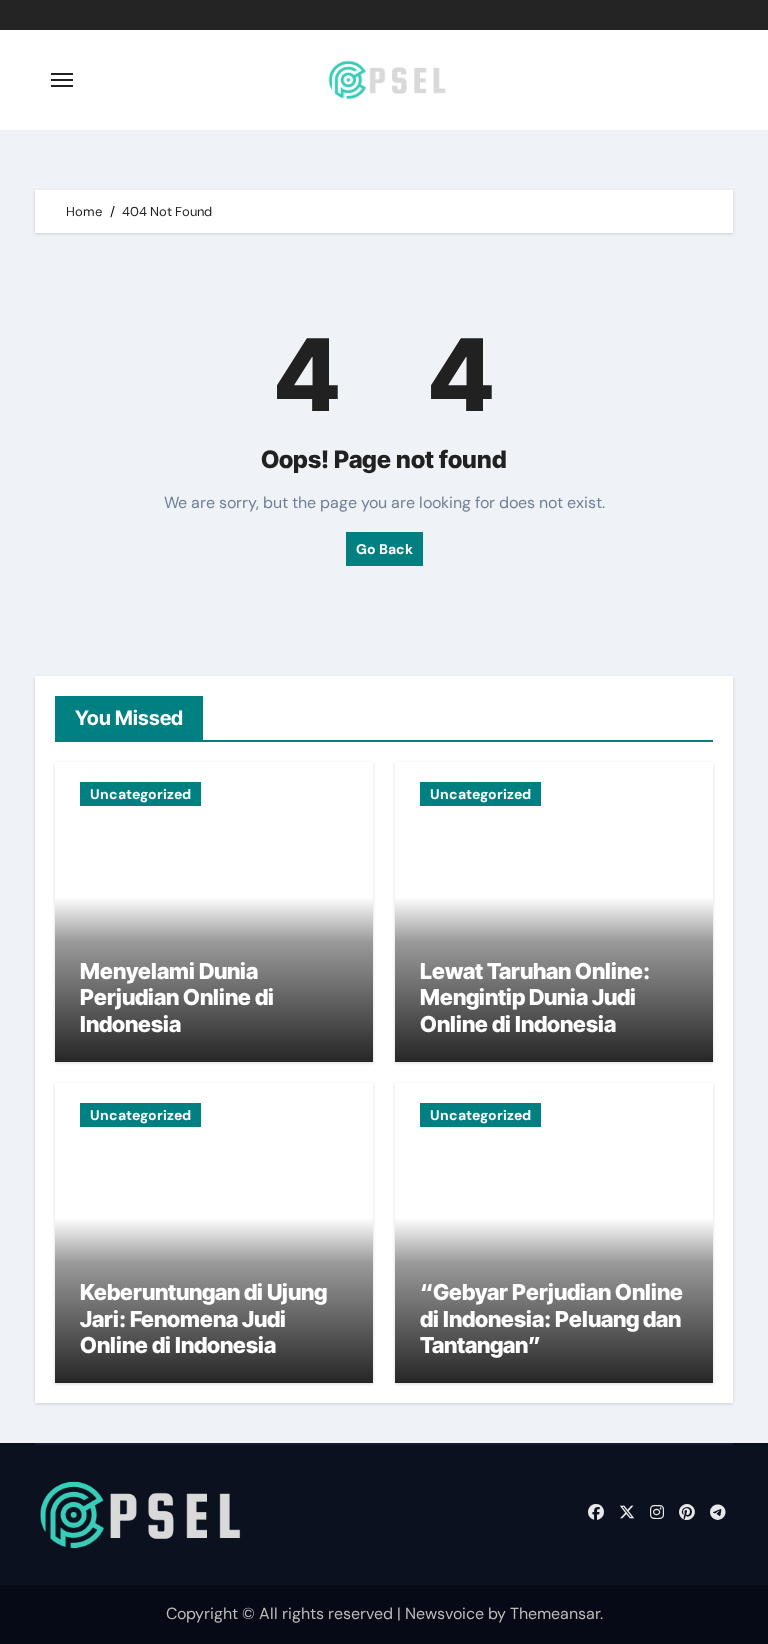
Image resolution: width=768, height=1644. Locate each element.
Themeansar (555, 1613)
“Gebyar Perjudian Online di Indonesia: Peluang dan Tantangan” (551, 1318)
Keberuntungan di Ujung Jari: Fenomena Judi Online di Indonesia (203, 1318)
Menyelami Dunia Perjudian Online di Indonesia (177, 997)
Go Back (384, 549)
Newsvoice (444, 1613)
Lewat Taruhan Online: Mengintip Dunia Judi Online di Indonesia (535, 997)
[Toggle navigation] (62, 80)
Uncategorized (140, 794)
